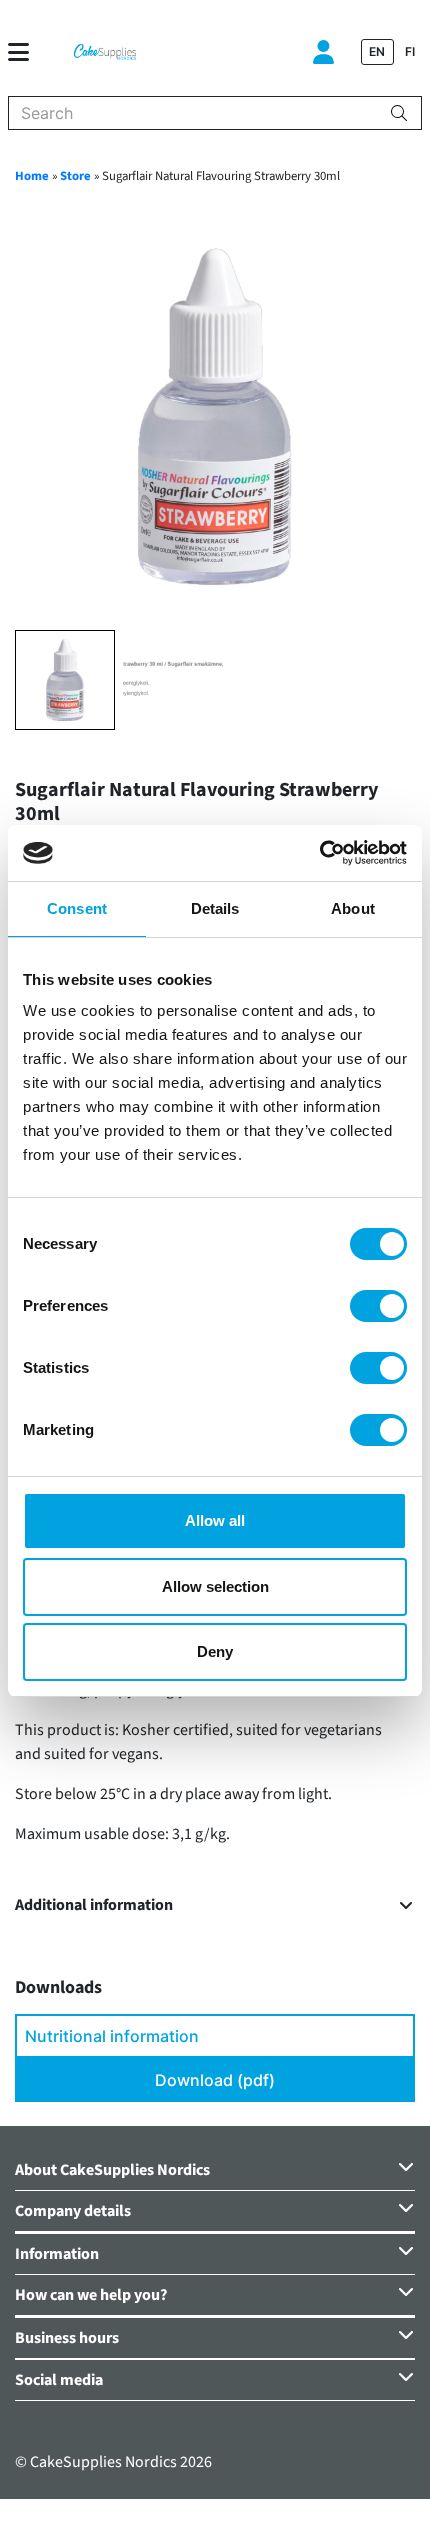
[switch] (378, 1306)
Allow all (215, 1520)
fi (410, 51)
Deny (215, 1651)
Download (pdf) (215, 2080)
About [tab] (353, 908)
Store (75, 176)
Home (32, 176)
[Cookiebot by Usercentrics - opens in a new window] (319, 853)
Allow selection (215, 1586)
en (377, 51)
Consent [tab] (77, 908)
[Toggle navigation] (26, 52)
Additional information (94, 1905)
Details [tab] (215, 908)
